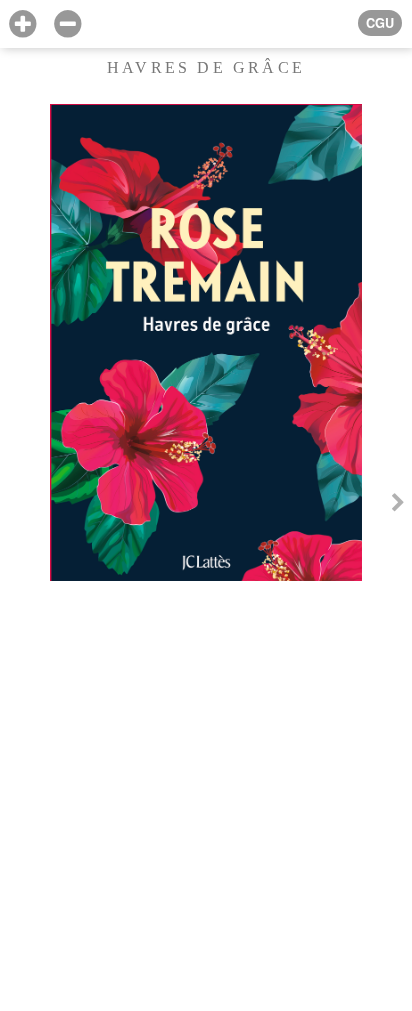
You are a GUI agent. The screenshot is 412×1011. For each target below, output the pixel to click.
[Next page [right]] (398, 505)
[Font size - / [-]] (67, 24)
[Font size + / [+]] (22, 24)
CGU (380, 23)
